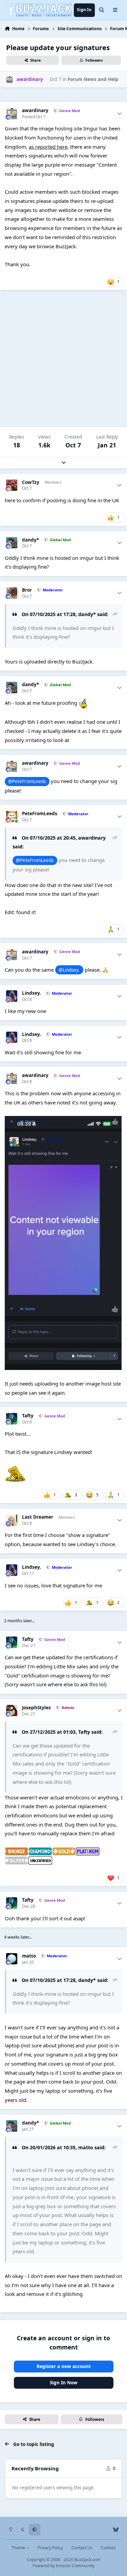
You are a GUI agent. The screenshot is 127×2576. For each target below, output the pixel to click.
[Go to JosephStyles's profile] (12, 1711)
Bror (27, 590)
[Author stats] (120, 114)
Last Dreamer (38, 1517)
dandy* (30, 540)
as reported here (48, 147)
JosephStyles (36, 1708)
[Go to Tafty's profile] (12, 1419)
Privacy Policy (50, 2548)
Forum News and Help (93, 79)
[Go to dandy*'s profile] (12, 543)
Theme (19, 2548)
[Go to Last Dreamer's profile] (12, 1520)
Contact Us (82, 2548)
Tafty (28, 1416)
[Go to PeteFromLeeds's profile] (12, 817)
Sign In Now (64, 2383)
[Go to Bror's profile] (12, 593)
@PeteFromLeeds (27, 781)
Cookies (108, 2548)
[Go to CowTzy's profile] (12, 485)
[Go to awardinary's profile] (9, 79)
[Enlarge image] (17, 1852)
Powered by (63, 2566)
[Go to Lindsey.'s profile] (12, 996)
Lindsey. (31, 993)
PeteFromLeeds (40, 814)
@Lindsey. (69, 970)
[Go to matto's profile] (12, 1959)
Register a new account (64, 2366)
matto (29, 1956)
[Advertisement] (63, 358)
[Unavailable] (63, 1243)
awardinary (35, 111)
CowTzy (31, 482)
